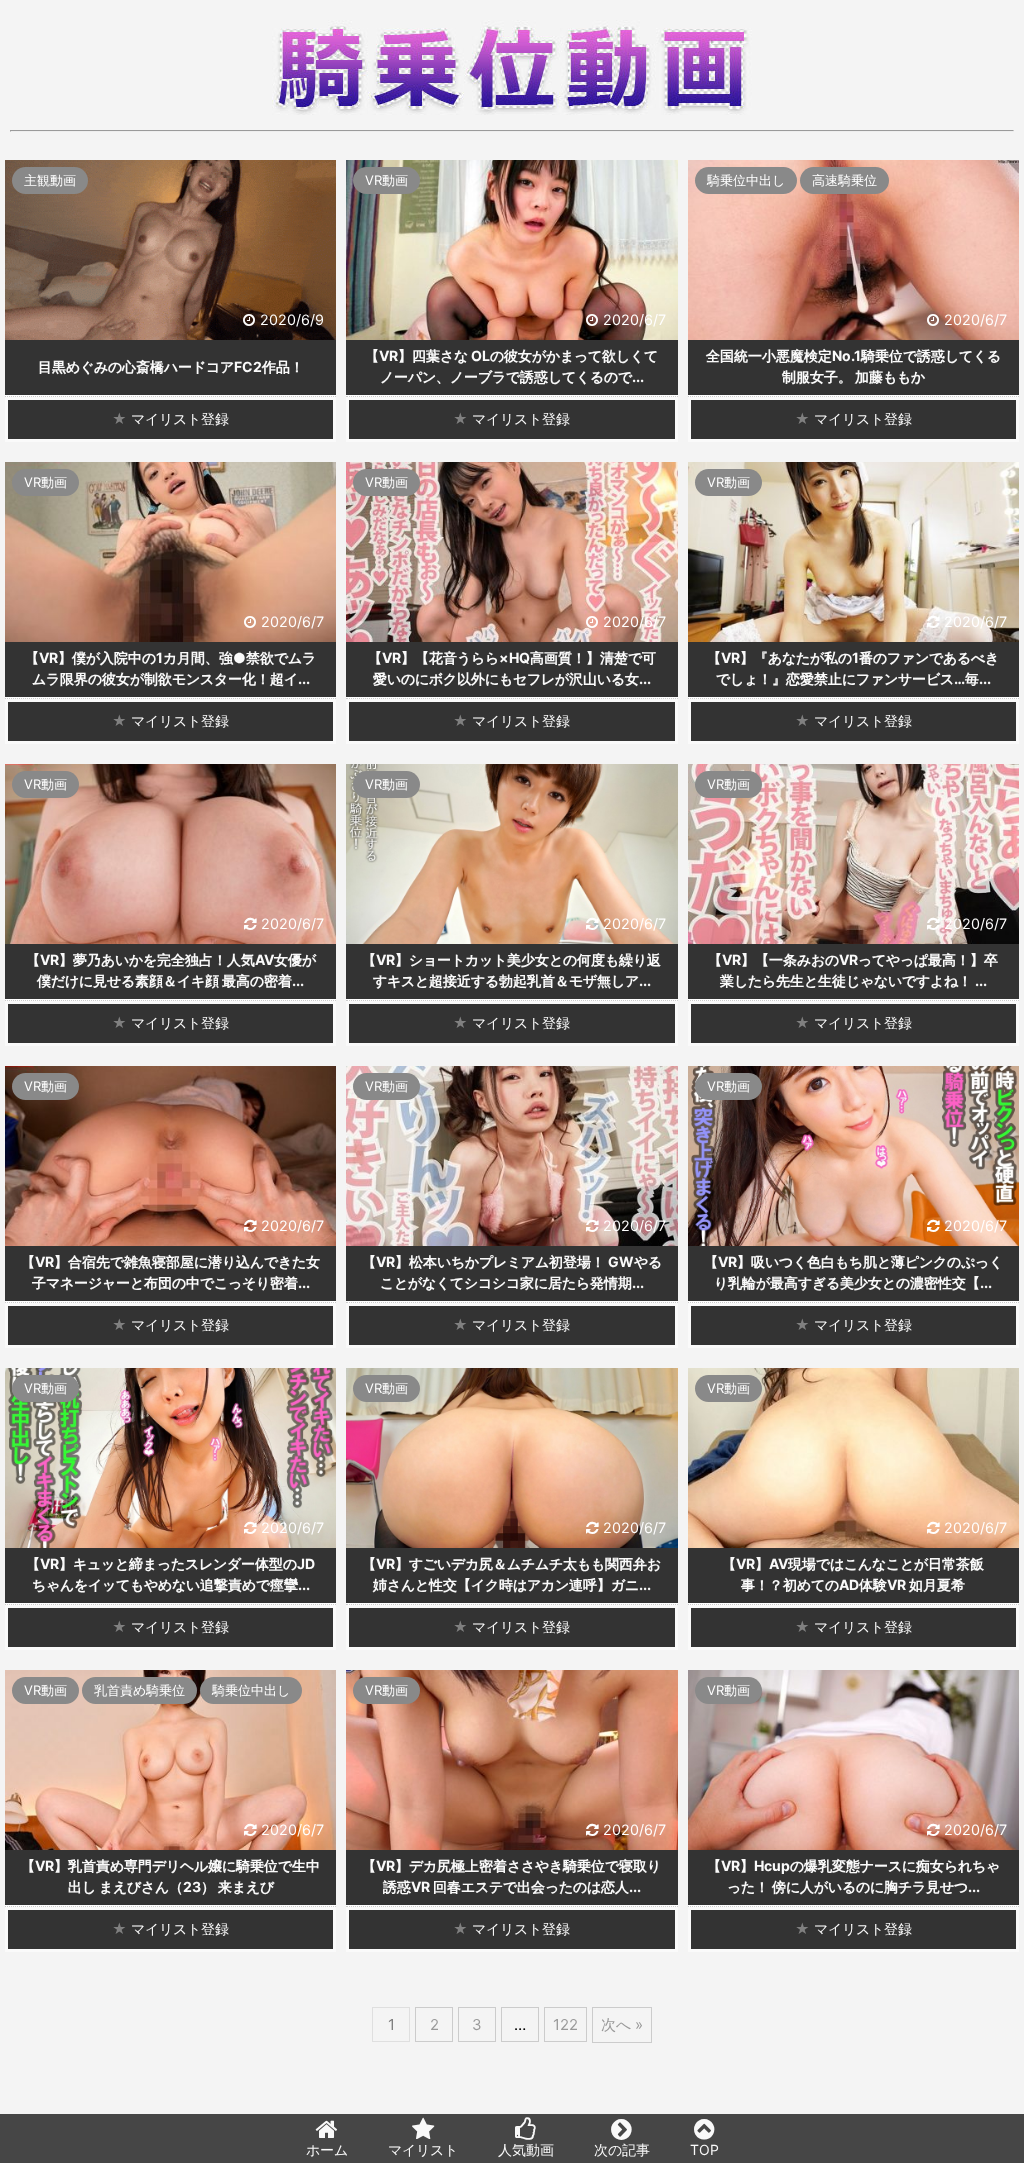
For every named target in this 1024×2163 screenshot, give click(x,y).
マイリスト (423, 2149)
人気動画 (526, 2149)
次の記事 (622, 2149)
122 (565, 2024)
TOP (704, 2149)
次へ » (622, 2024)
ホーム (327, 2149)
